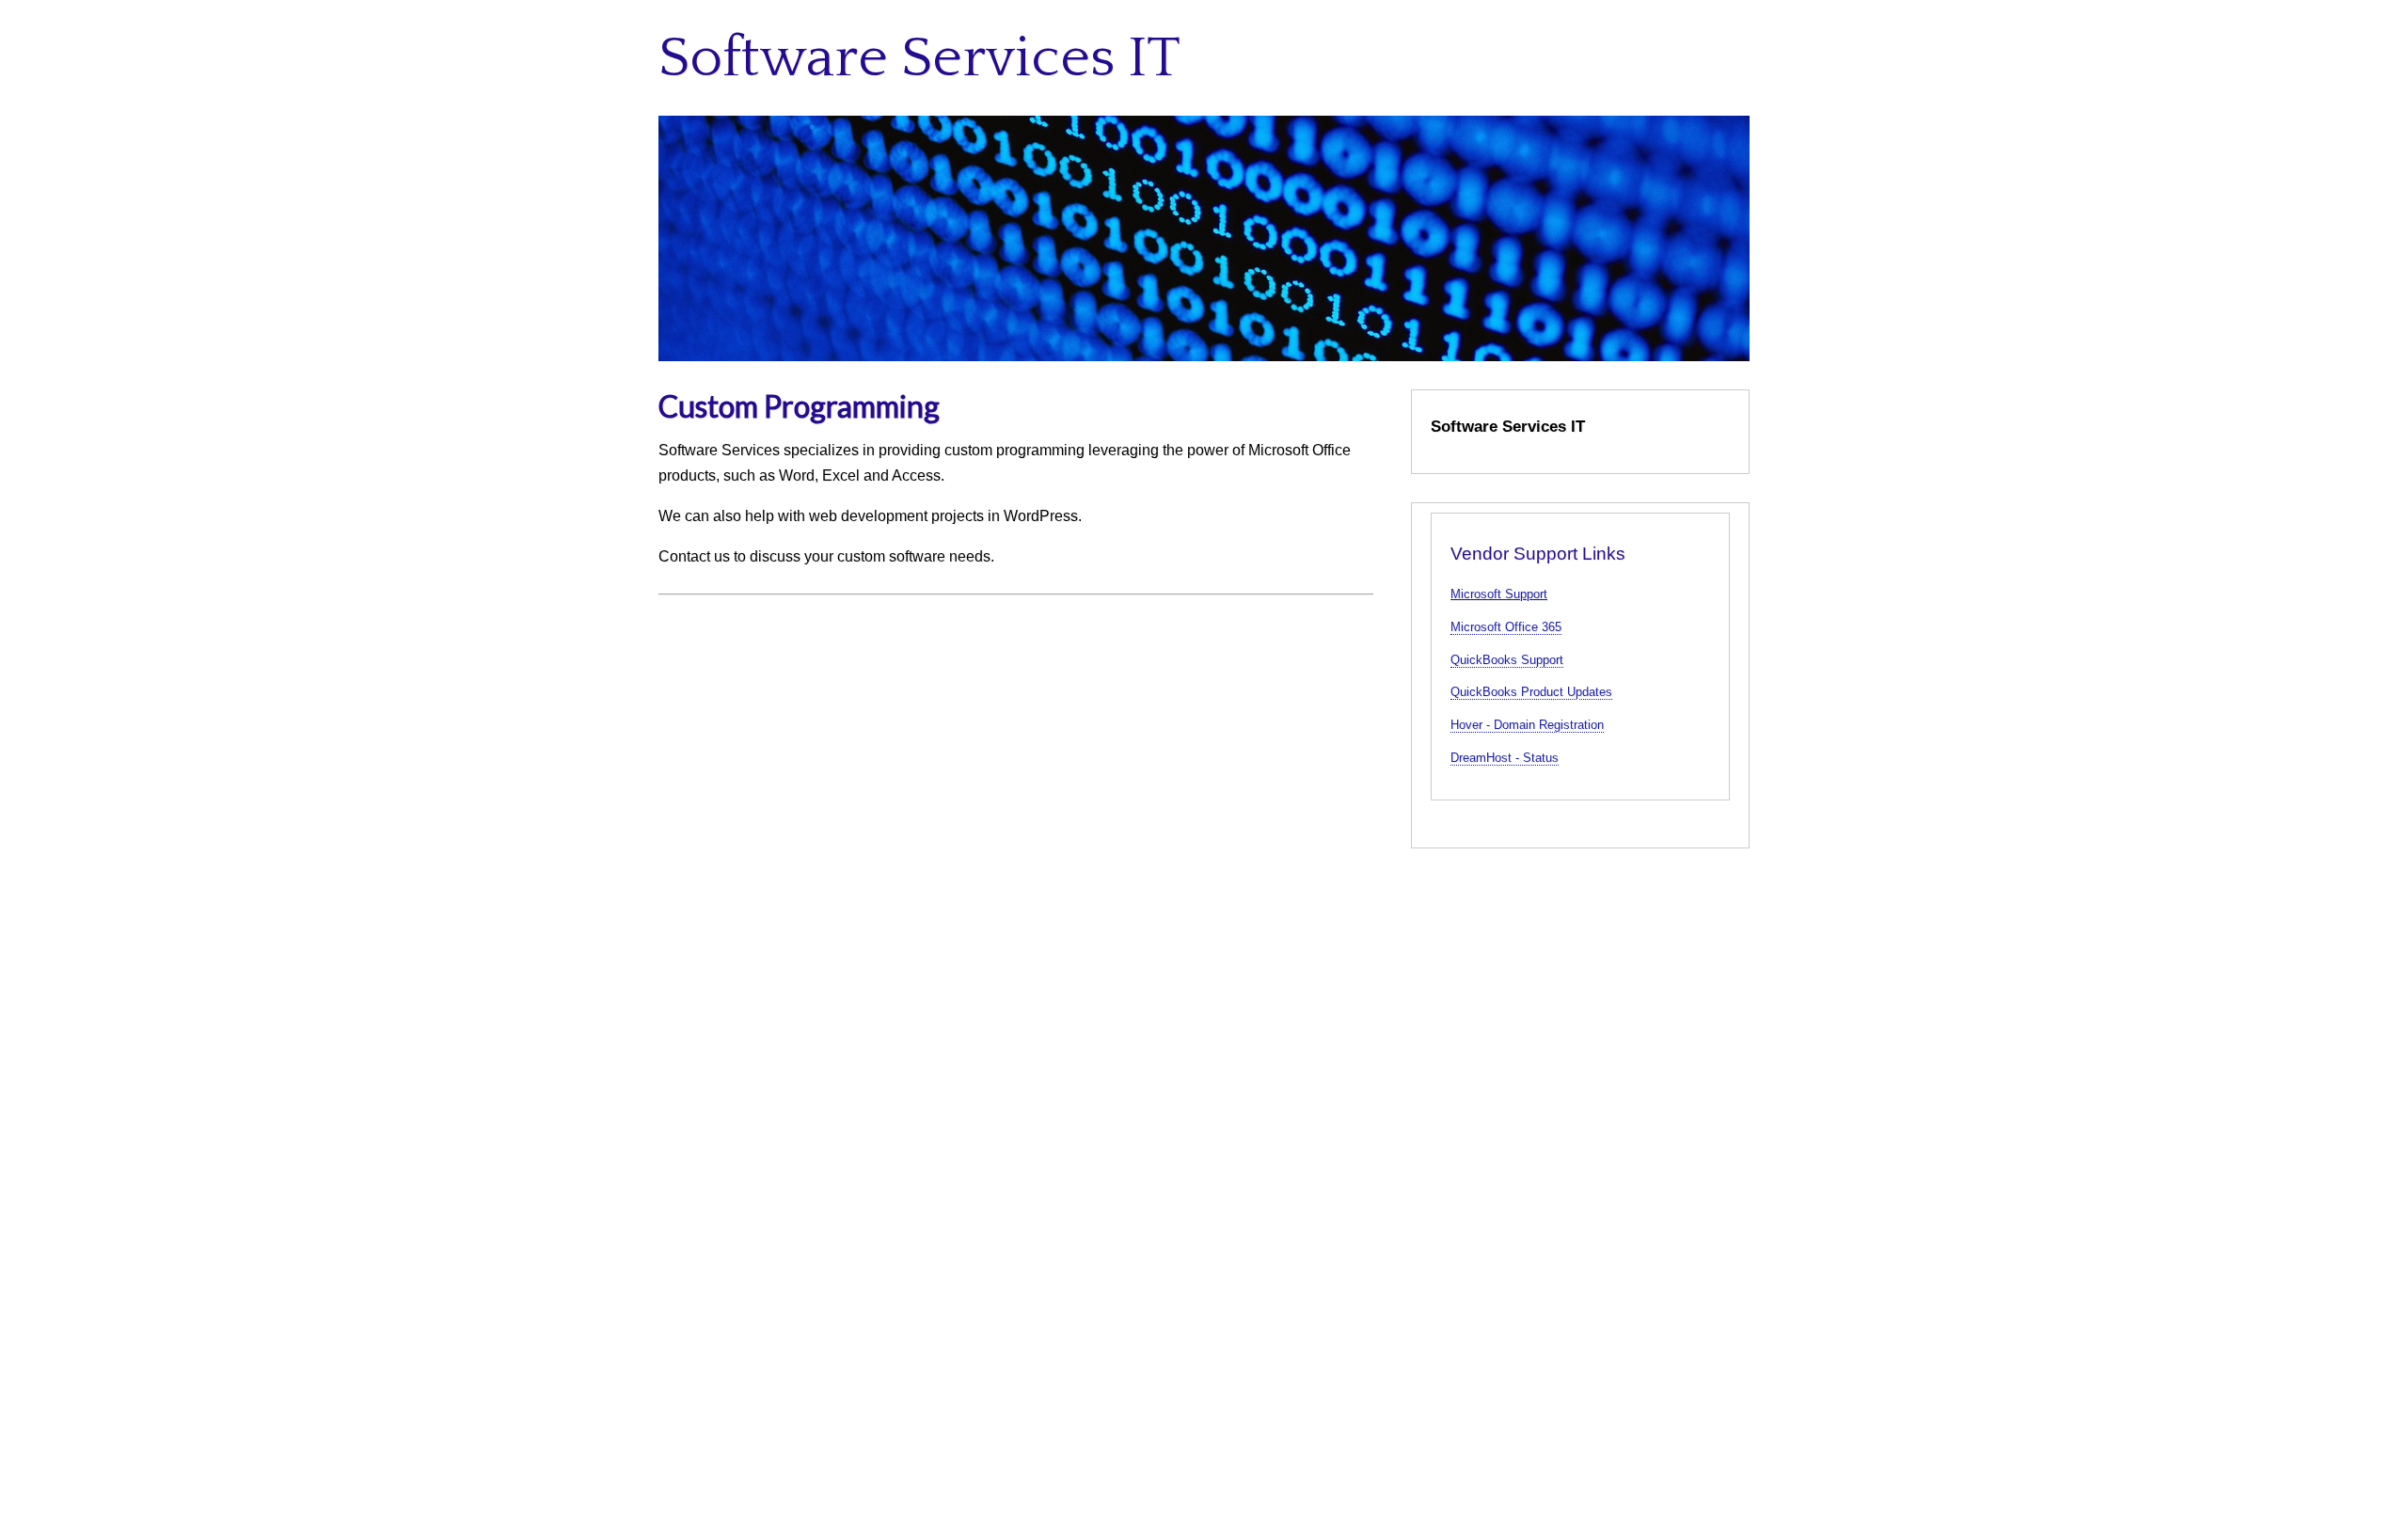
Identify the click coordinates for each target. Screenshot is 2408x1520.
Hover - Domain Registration (1527, 725)
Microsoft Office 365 (1506, 627)
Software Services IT (919, 59)
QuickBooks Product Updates (1531, 692)
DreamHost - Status (1505, 758)
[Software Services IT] (1204, 238)
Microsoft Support (1499, 594)
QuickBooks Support (1507, 660)
